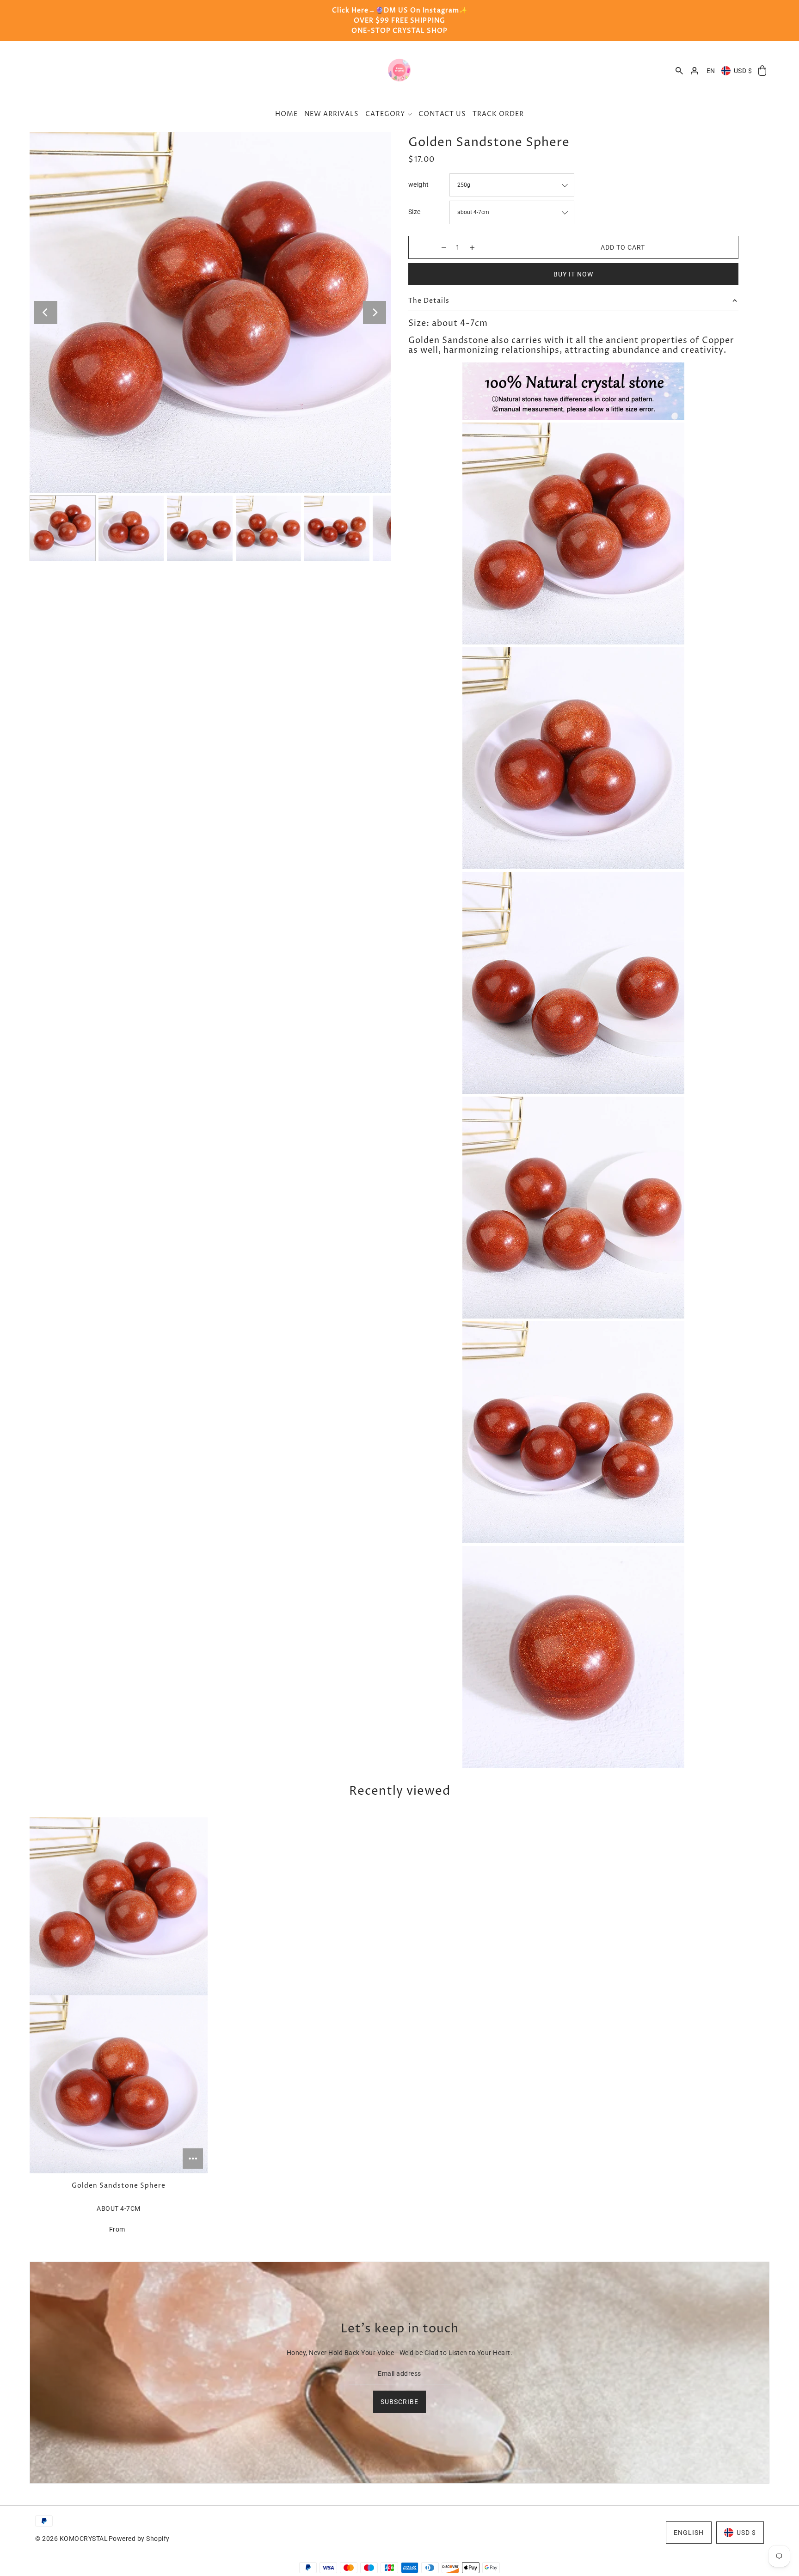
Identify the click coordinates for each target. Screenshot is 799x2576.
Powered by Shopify (139, 2539)
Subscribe (399, 2402)
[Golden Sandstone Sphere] (119, 1995)
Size (415, 212)
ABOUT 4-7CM (119, 2208)
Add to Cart (623, 247)
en (711, 71)
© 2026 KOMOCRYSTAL (71, 2539)
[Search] (679, 71)
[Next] (375, 313)
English (689, 2533)
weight (419, 184)
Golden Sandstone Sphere (119, 2186)
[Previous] (46, 313)
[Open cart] (762, 71)
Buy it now (573, 274)
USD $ (743, 71)
